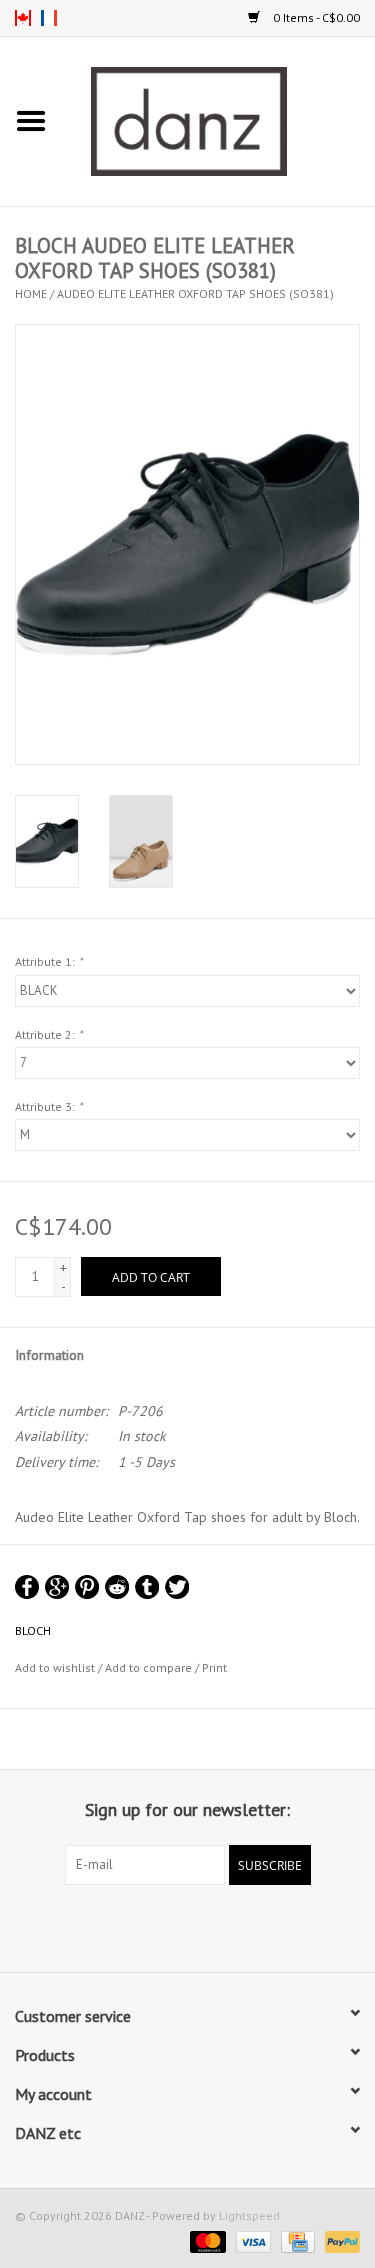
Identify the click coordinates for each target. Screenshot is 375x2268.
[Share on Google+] (57, 1587)
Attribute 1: (48, 961)
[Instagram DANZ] (206, 1926)
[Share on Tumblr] (147, 1587)
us (23, 18)
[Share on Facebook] (27, 1587)
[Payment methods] (205, 2240)
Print (214, 1667)
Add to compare (150, 1667)
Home (31, 293)
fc (49, 18)
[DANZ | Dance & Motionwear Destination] (219, 120)
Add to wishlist (55, 1667)
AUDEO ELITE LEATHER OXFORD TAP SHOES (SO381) (195, 293)
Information (49, 1355)
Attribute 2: (48, 1034)
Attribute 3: (48, 1106)
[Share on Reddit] (117, 1587)
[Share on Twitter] (177, 1587)
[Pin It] (87, 1587)
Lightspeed (249, 2215)
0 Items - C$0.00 (315, 17)
